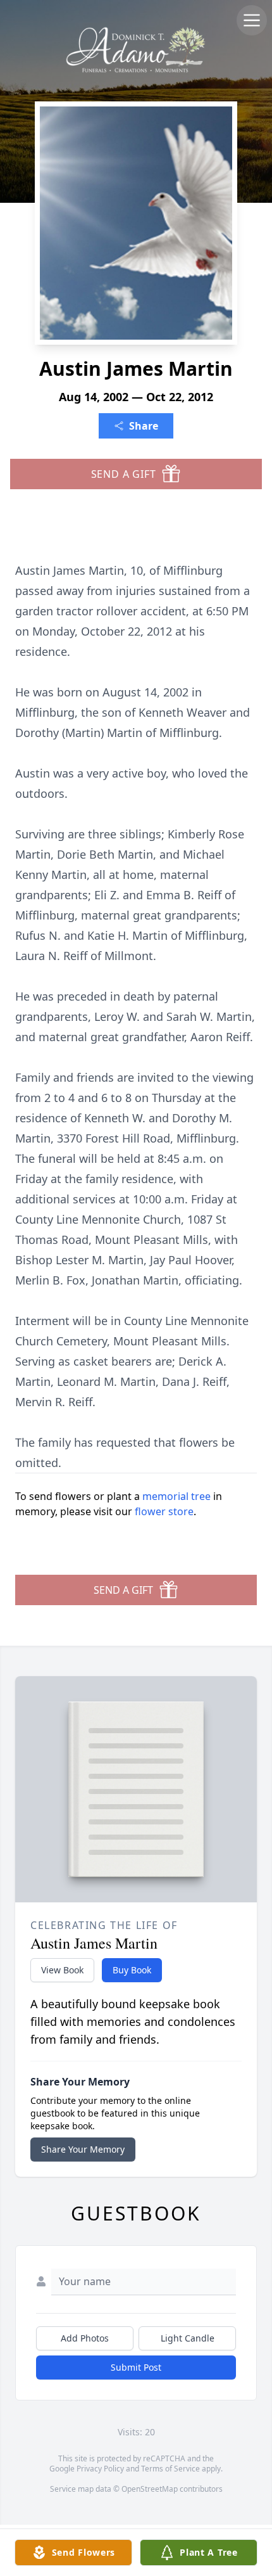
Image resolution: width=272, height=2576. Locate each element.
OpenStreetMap (150, 2489)
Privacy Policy (100, 2469)
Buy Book (132, 1970)
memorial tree (176, 1496)
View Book (62, 1970)
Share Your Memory (83, 2149)
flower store (164, 1511)
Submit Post (136, 2367)
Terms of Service (170, 2469)
